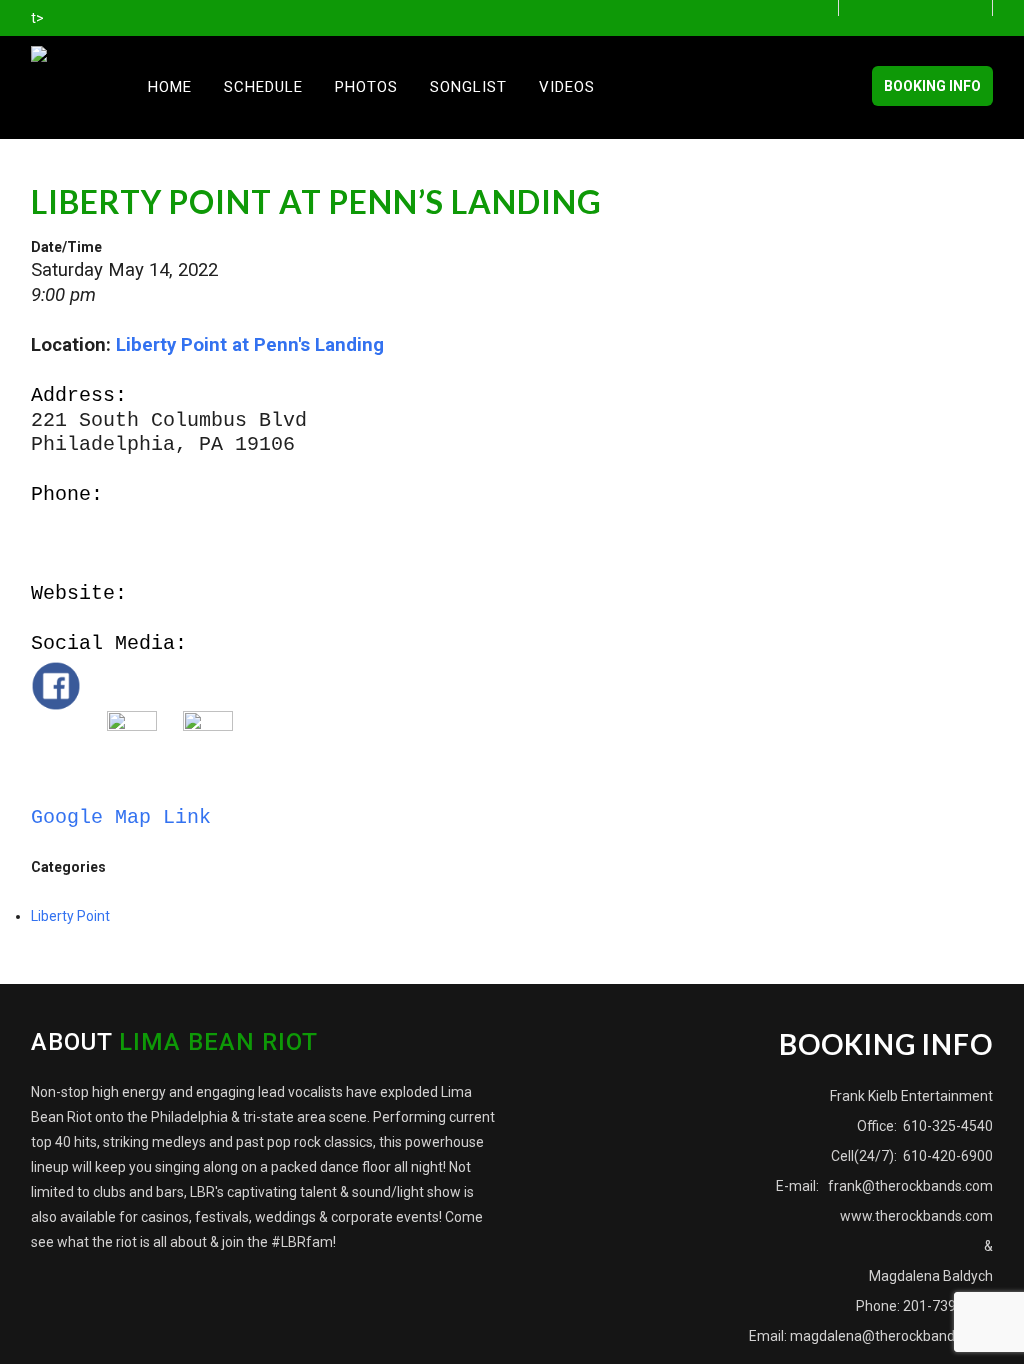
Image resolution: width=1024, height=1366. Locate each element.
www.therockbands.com (916, 1216)
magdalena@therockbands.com (891, 1336)
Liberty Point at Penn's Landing (250, 345)
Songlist (468, 87)
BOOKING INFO (932, 86)
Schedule (263, 87)
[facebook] (874, 9)
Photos (366, 87)
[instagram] (978, 9)
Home (170, 87)
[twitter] (926, 9)
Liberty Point (70, 916)
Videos (567, 87)
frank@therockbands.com (909, 1186)
